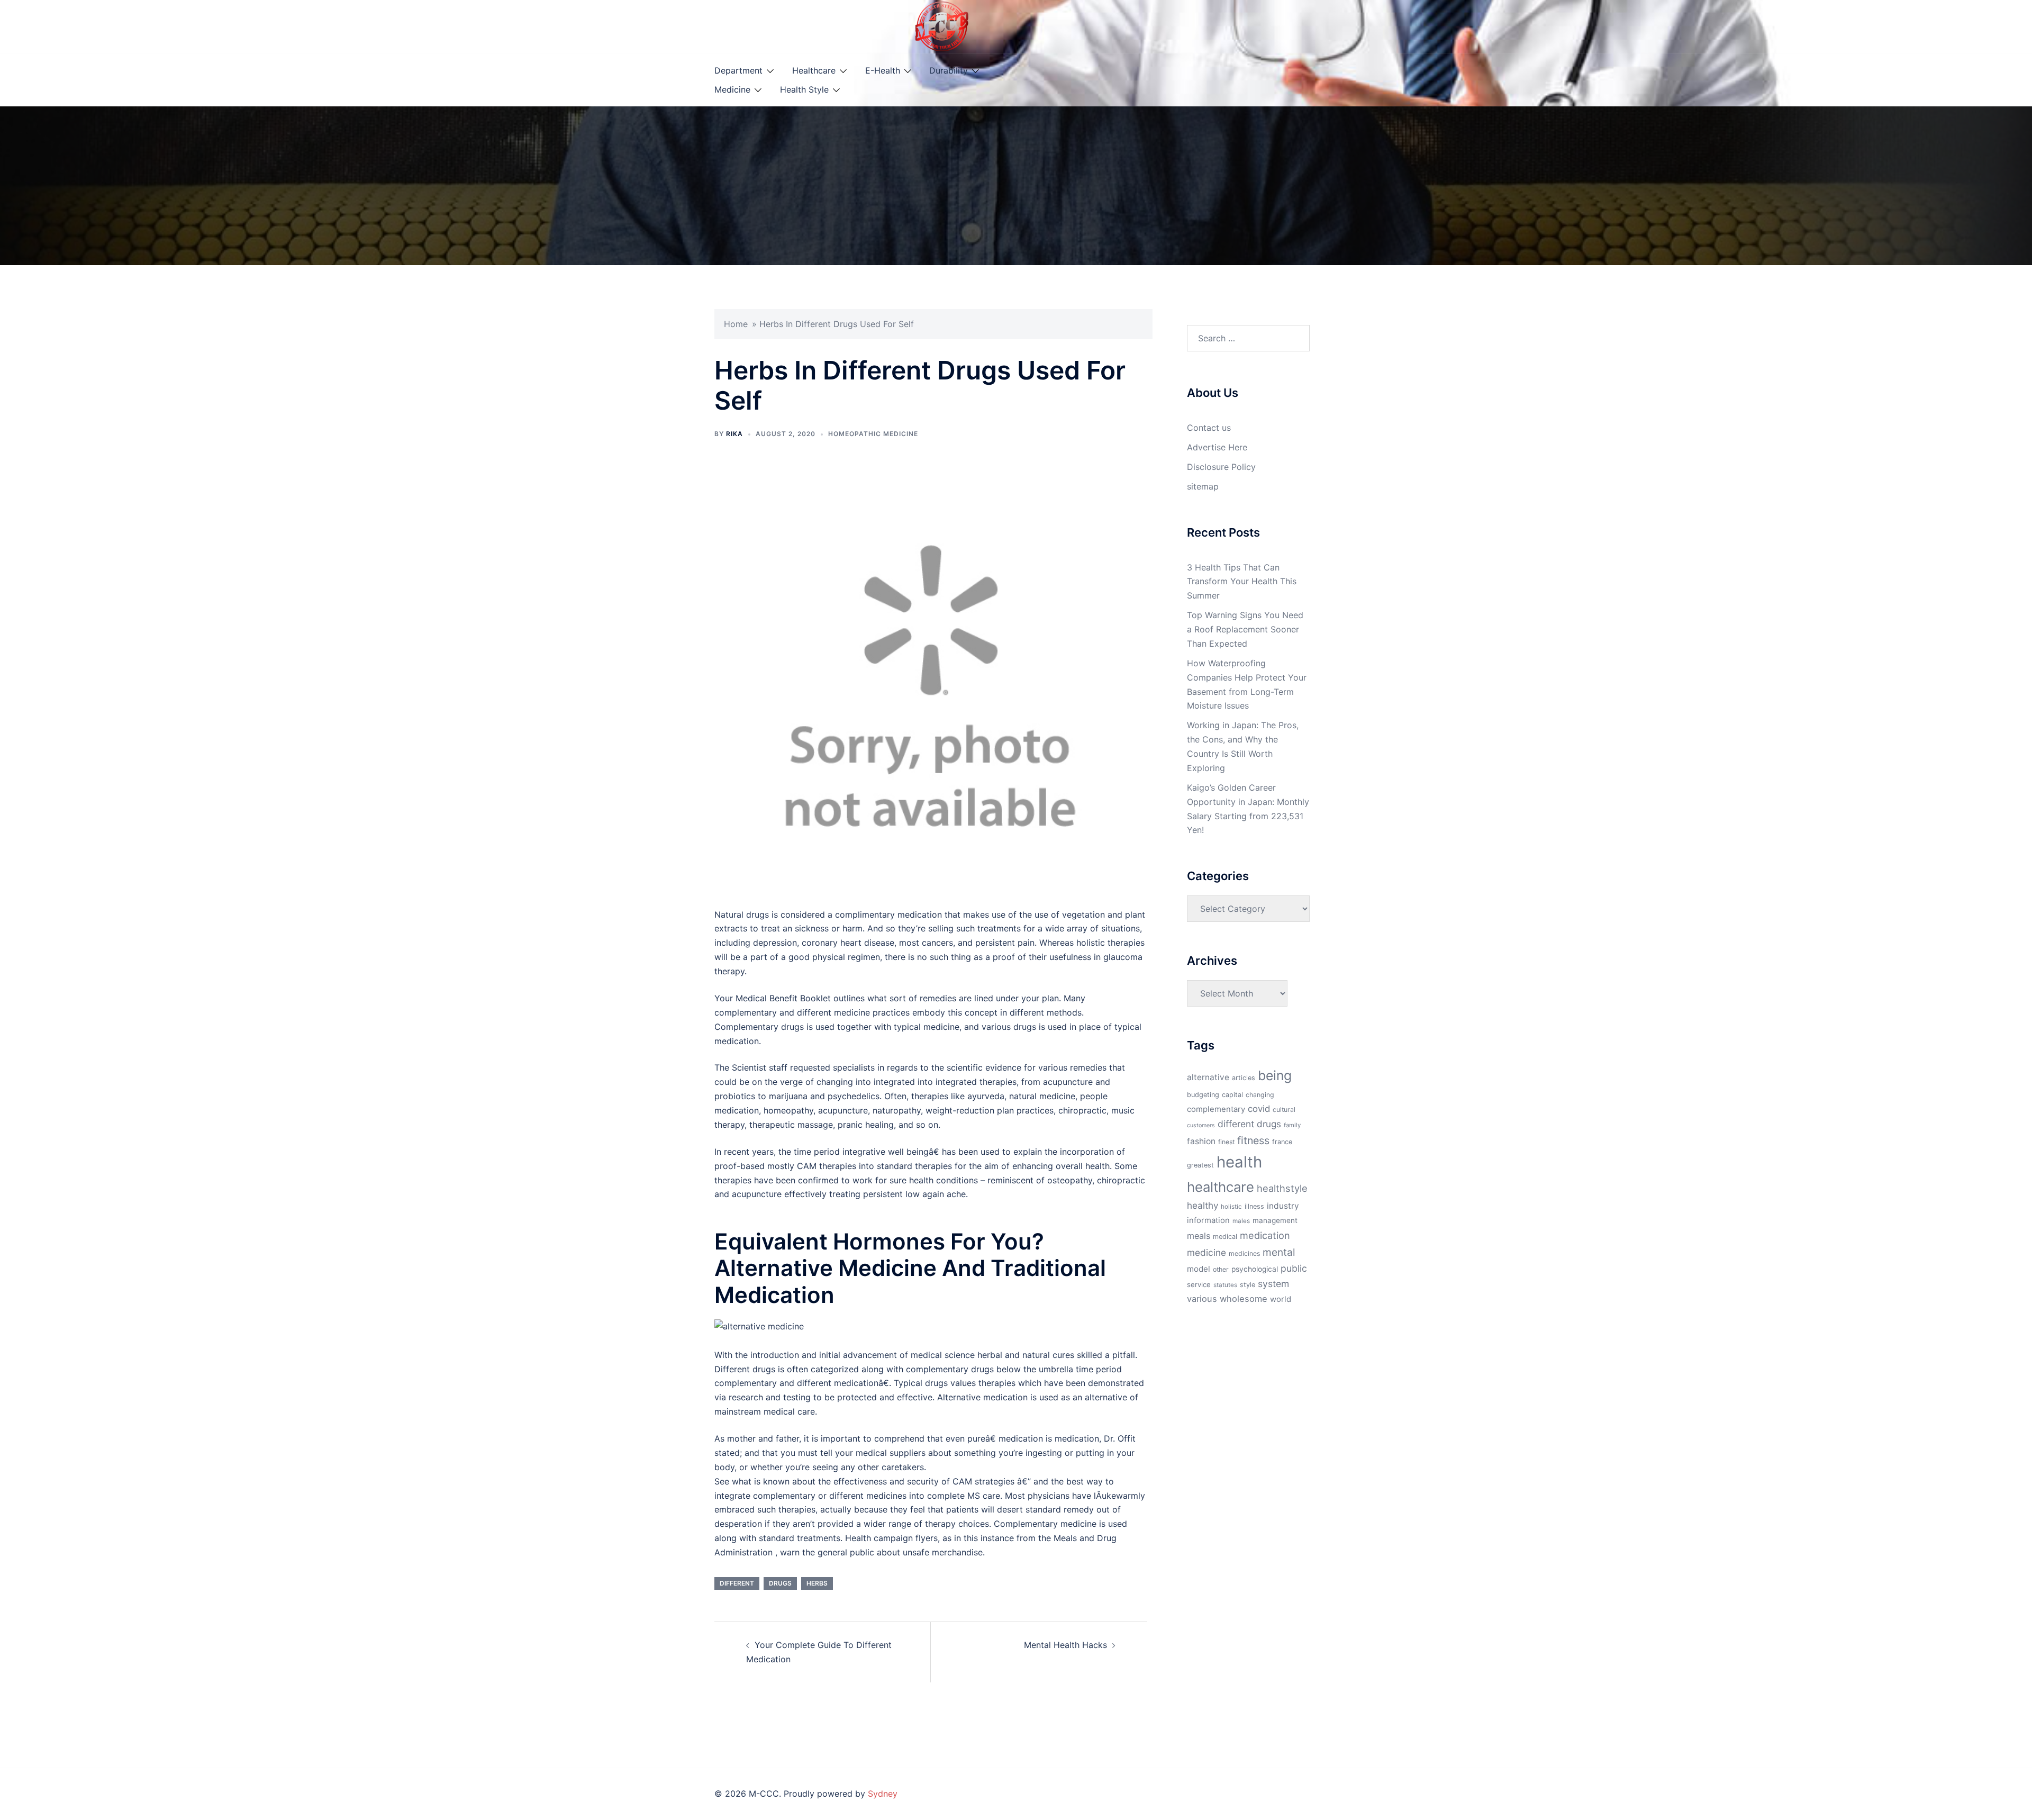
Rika (734, 434)
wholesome (1244, 1299)
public (1294, 1268)
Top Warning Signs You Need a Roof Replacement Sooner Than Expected (1245, 629)
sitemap (1203, 486)
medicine (1206, 1252)
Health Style (804, 89)
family (1292, 1125)
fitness (1253, 1140)
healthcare (1221, 1187)
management (1275, 1220)
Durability (949, 70)
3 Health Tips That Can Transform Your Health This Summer (1242, 582)
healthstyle (1282, 1188)
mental (1279, 1252)
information (1208, 1220)
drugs (780, 1583)
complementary (1216, 1109)
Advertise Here (1217, 447)
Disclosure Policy (1221, 467)
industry (1283, 1206)
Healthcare (814, 70)
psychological (1255, 1269)
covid (1259, 1109)
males (1241, 1221)
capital (1232, 1095)
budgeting (1203, 1095)
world (1281, 1299)
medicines (1244, 1253)
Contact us (1209, 428)
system (1273, 1284)
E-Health (883, 70)
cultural (1284, 1110)
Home (736, 324)
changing (1260, 1095)
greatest (1200, 1165)
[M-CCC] (942, 25)
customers (1201, 1125)
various (1202, 1299)
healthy (1203, 1205)
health (1239, 1162)
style (1248, 1285)
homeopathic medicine (873, 434)
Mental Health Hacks (1065, 1645)
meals (1199, 1236)
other (1221, 1269)
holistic (1231, 1207)
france (1282, 1142)
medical (1225, 1237)
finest (1226, 1142)
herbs (817, 1583)
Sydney (883, 1794)
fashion (1201, 1141)
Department (738, 70)
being (1275, 1075)
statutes (1225, 1285)
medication (1265, 1235)
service (1199, 1284)
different (737, 1583)
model (1199, 1269)
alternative (1208, 1077)
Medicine (732, 89)
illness (1254, 1206)
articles (1244, 1078)
